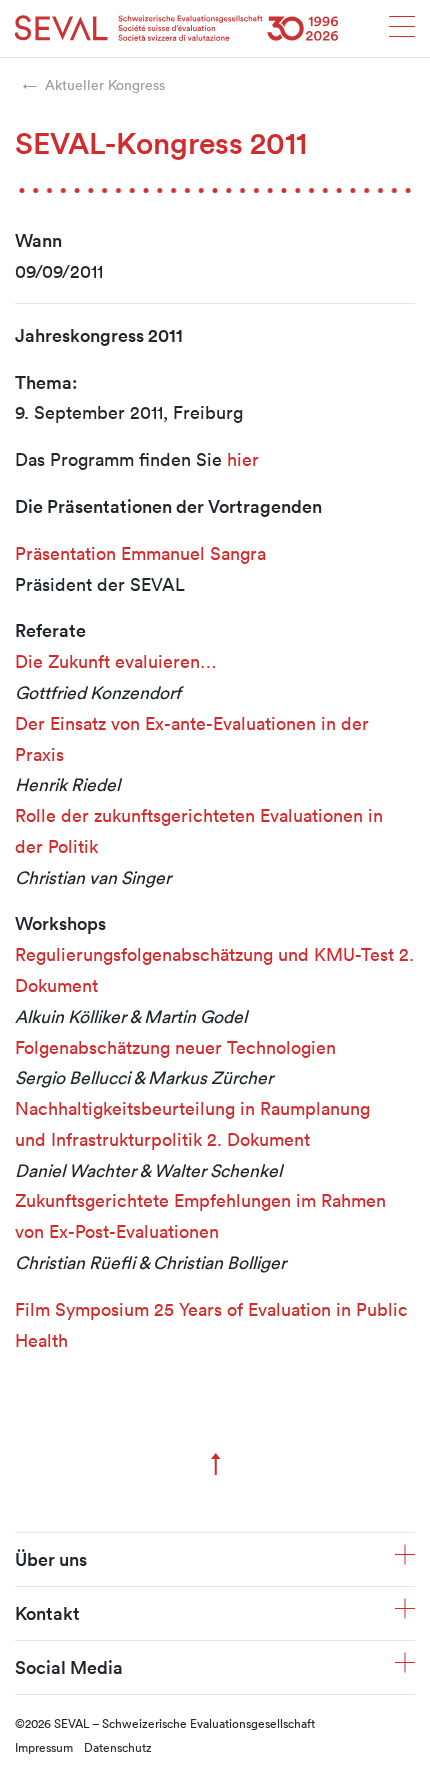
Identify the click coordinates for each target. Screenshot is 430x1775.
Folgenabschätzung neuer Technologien (175, 1047)
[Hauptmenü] (402, 32)
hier (243, 459)
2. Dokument (258, 1139)
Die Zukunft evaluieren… (116, 661)
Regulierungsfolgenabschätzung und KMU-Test (204, 954)
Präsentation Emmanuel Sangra (140, 553)
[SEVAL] (177, 28)
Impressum (44, 1747)
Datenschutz (118, 1747)
